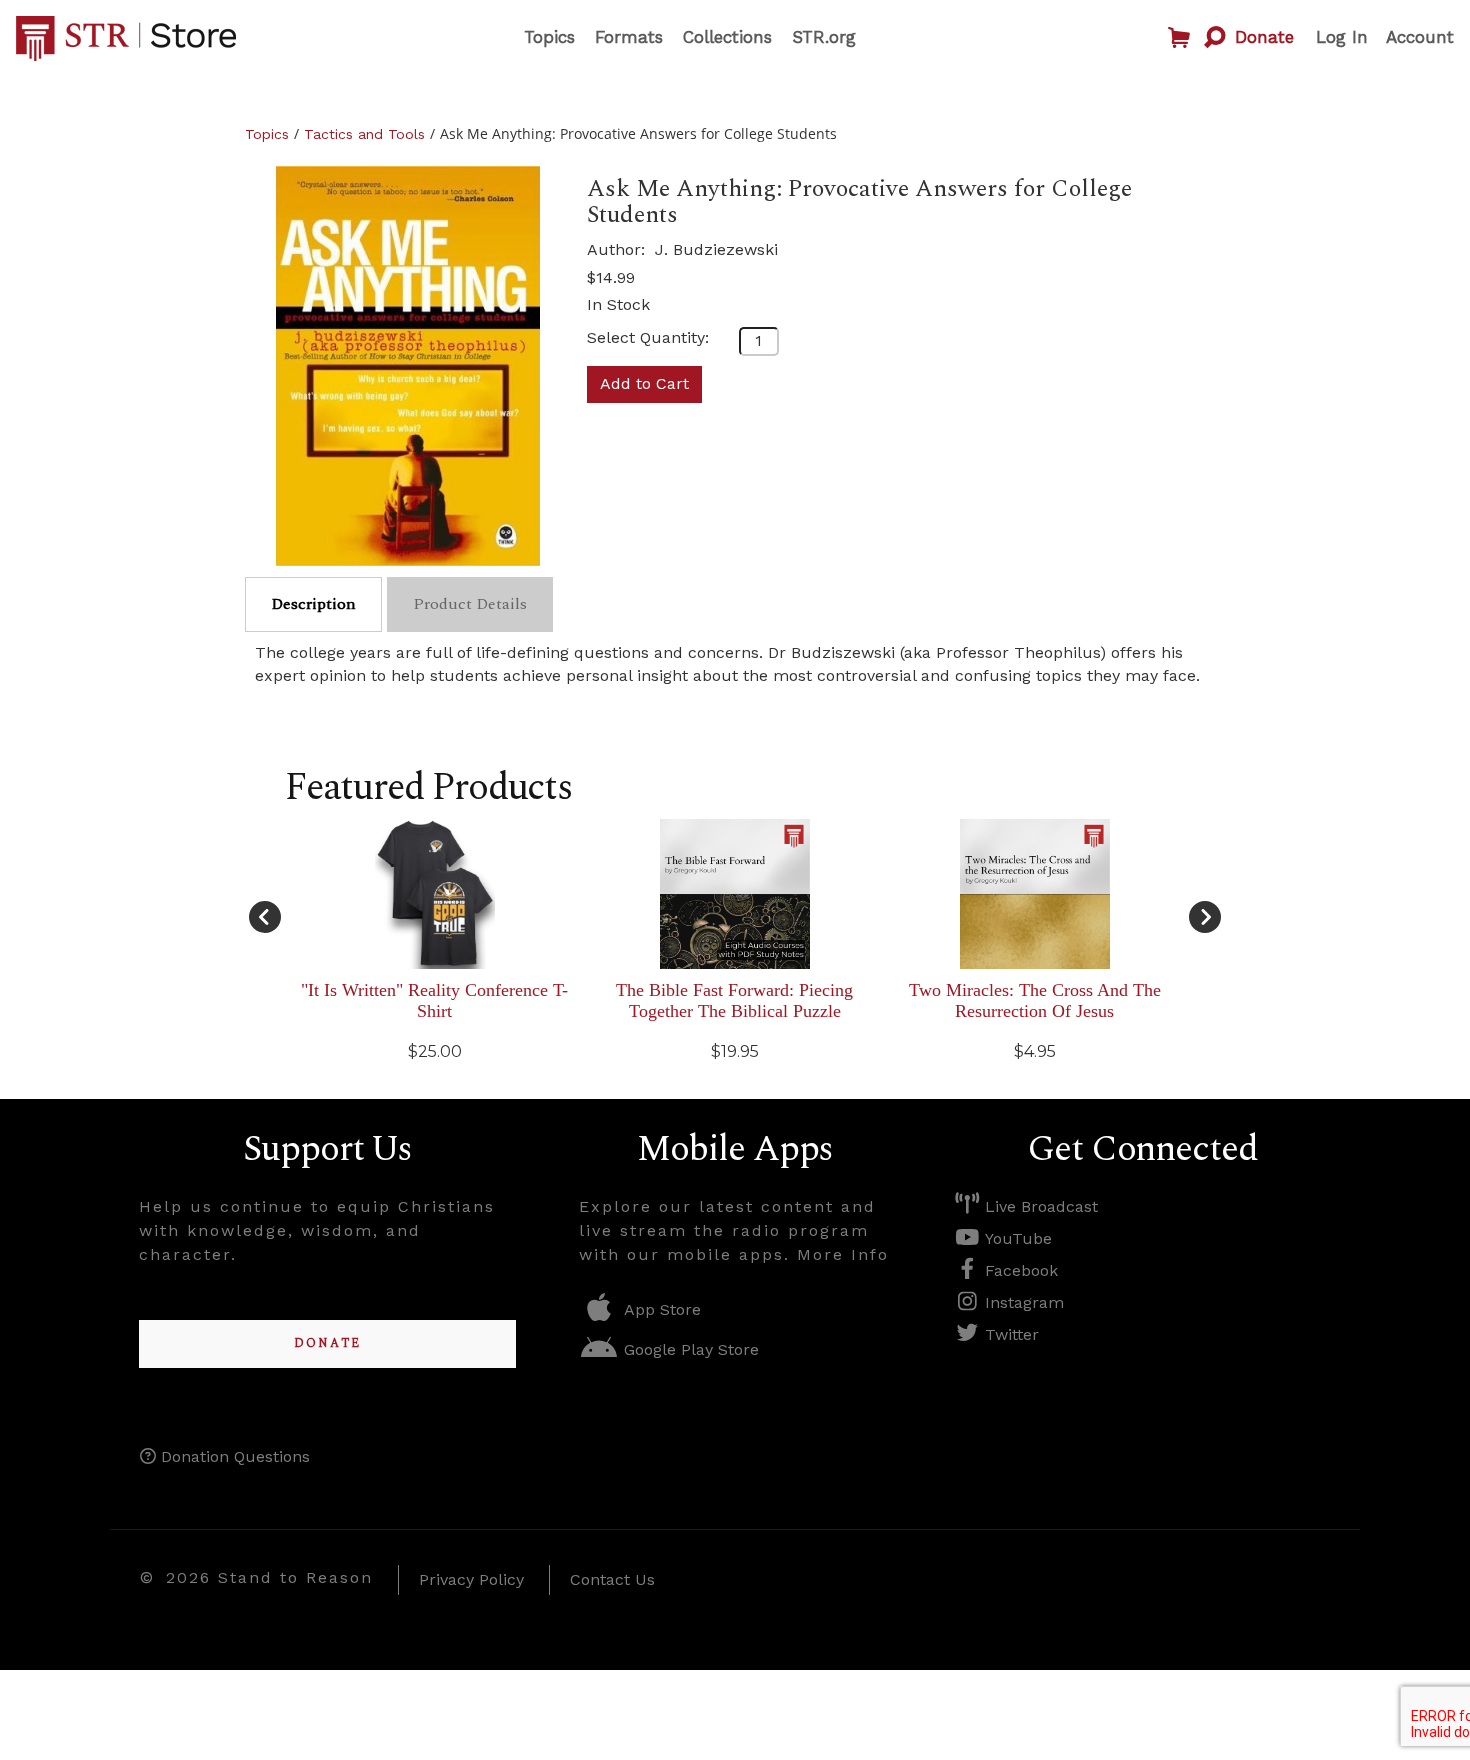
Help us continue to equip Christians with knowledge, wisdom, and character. (317, 1230)
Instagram (1022, 1302)
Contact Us (612, 1579)
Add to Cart (644, 383)
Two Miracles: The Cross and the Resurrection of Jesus (1035, 1000)
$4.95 (1035, 1051)
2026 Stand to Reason (269, 1577)
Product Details (470, 604)
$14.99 (611, 277)
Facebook (1019, 1270)
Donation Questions (233, 1456)
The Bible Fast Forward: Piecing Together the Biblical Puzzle (734, 1000)
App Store (660, 1309)
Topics (549, 37)
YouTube (1016, 1238)
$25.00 (435, 1051)
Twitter (1009, 1334)
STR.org (824, 37)
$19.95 (735, 1051)
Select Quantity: (648, 337)
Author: (618, 249)
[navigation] (690, 37)
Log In (1342, 37)
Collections (727, 37)
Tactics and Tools (364, 134)
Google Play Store (689, 1349)
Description (313, 604)
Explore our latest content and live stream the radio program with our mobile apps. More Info (734, 1230)
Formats (629, 37)
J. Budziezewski (716, 249)
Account (1420, 37)
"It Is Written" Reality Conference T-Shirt (434, 1000)
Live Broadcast (1039, 1206)
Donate (1264, 37)
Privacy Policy (471, 1579)
